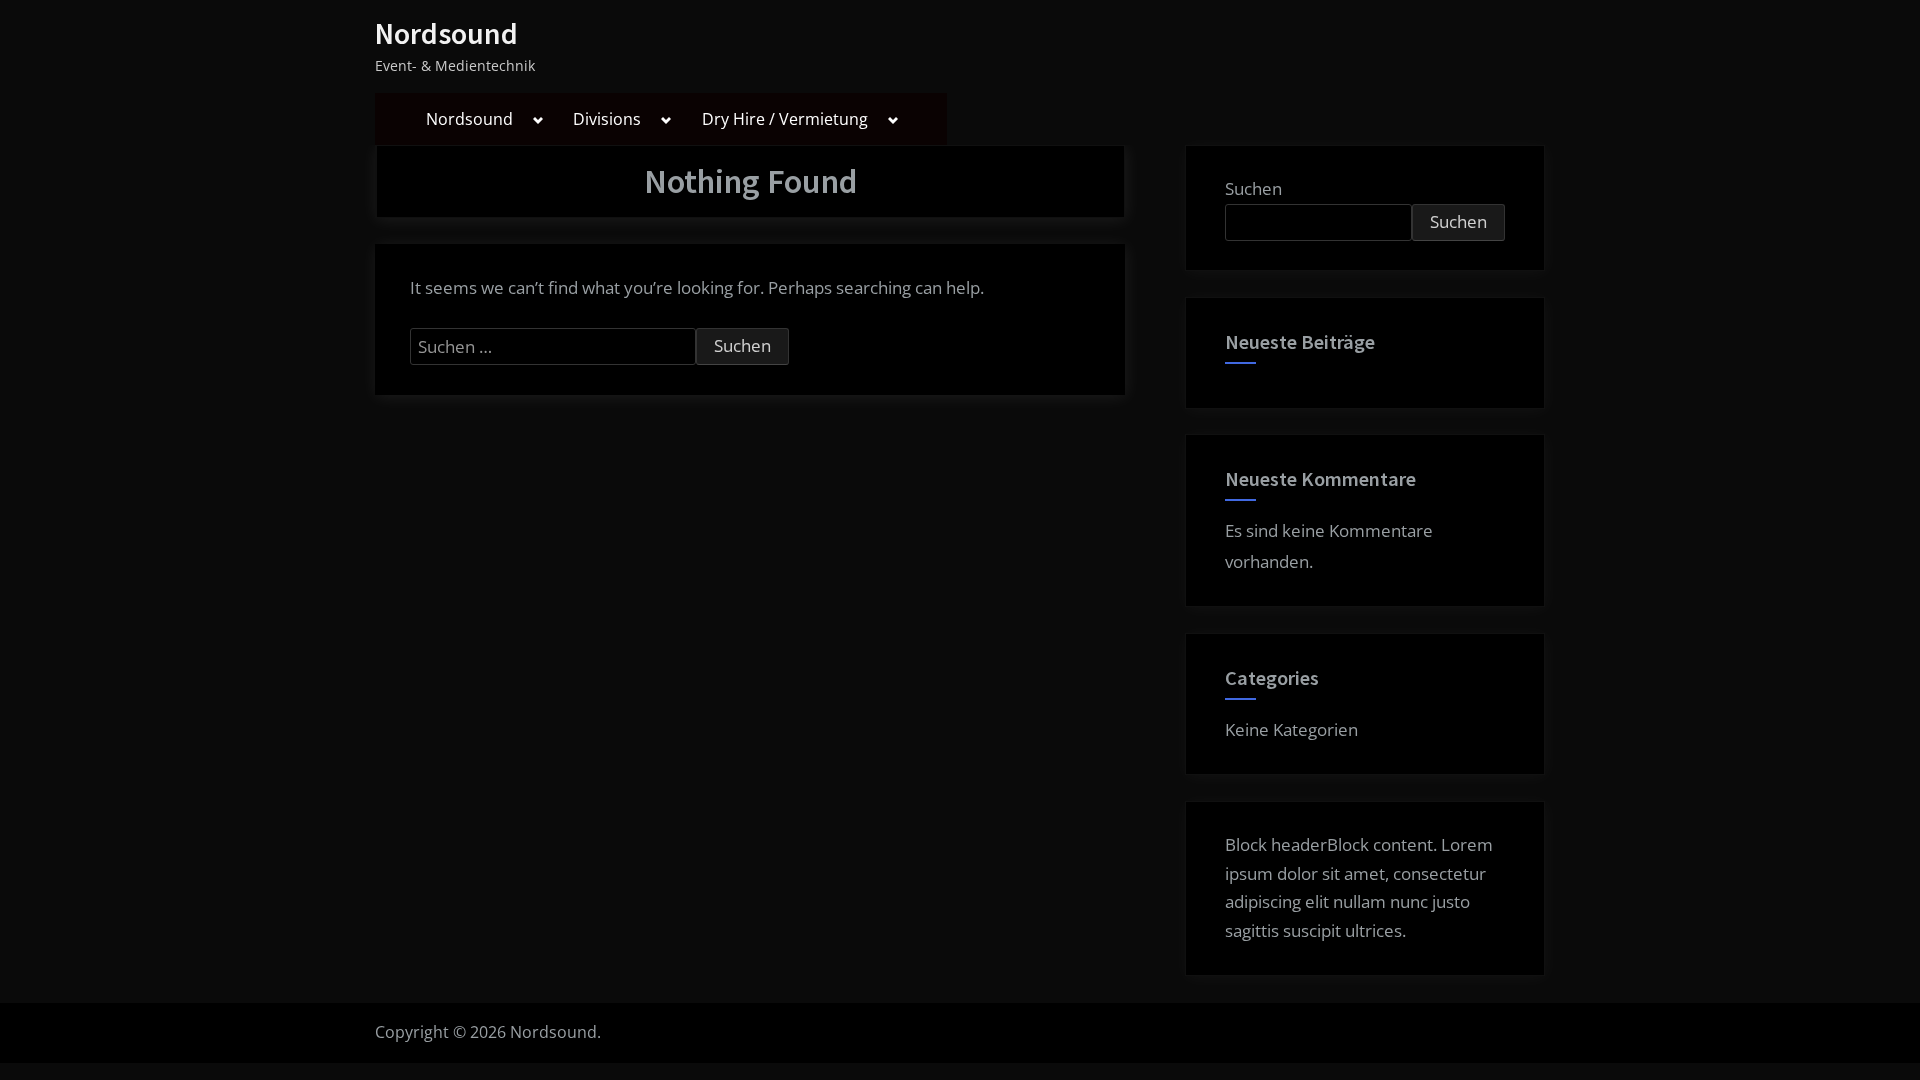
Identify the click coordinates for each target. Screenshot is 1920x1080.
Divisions (607, 119)
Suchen (1253, 188)
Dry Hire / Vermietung (785, 119)
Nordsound (446, 33)
